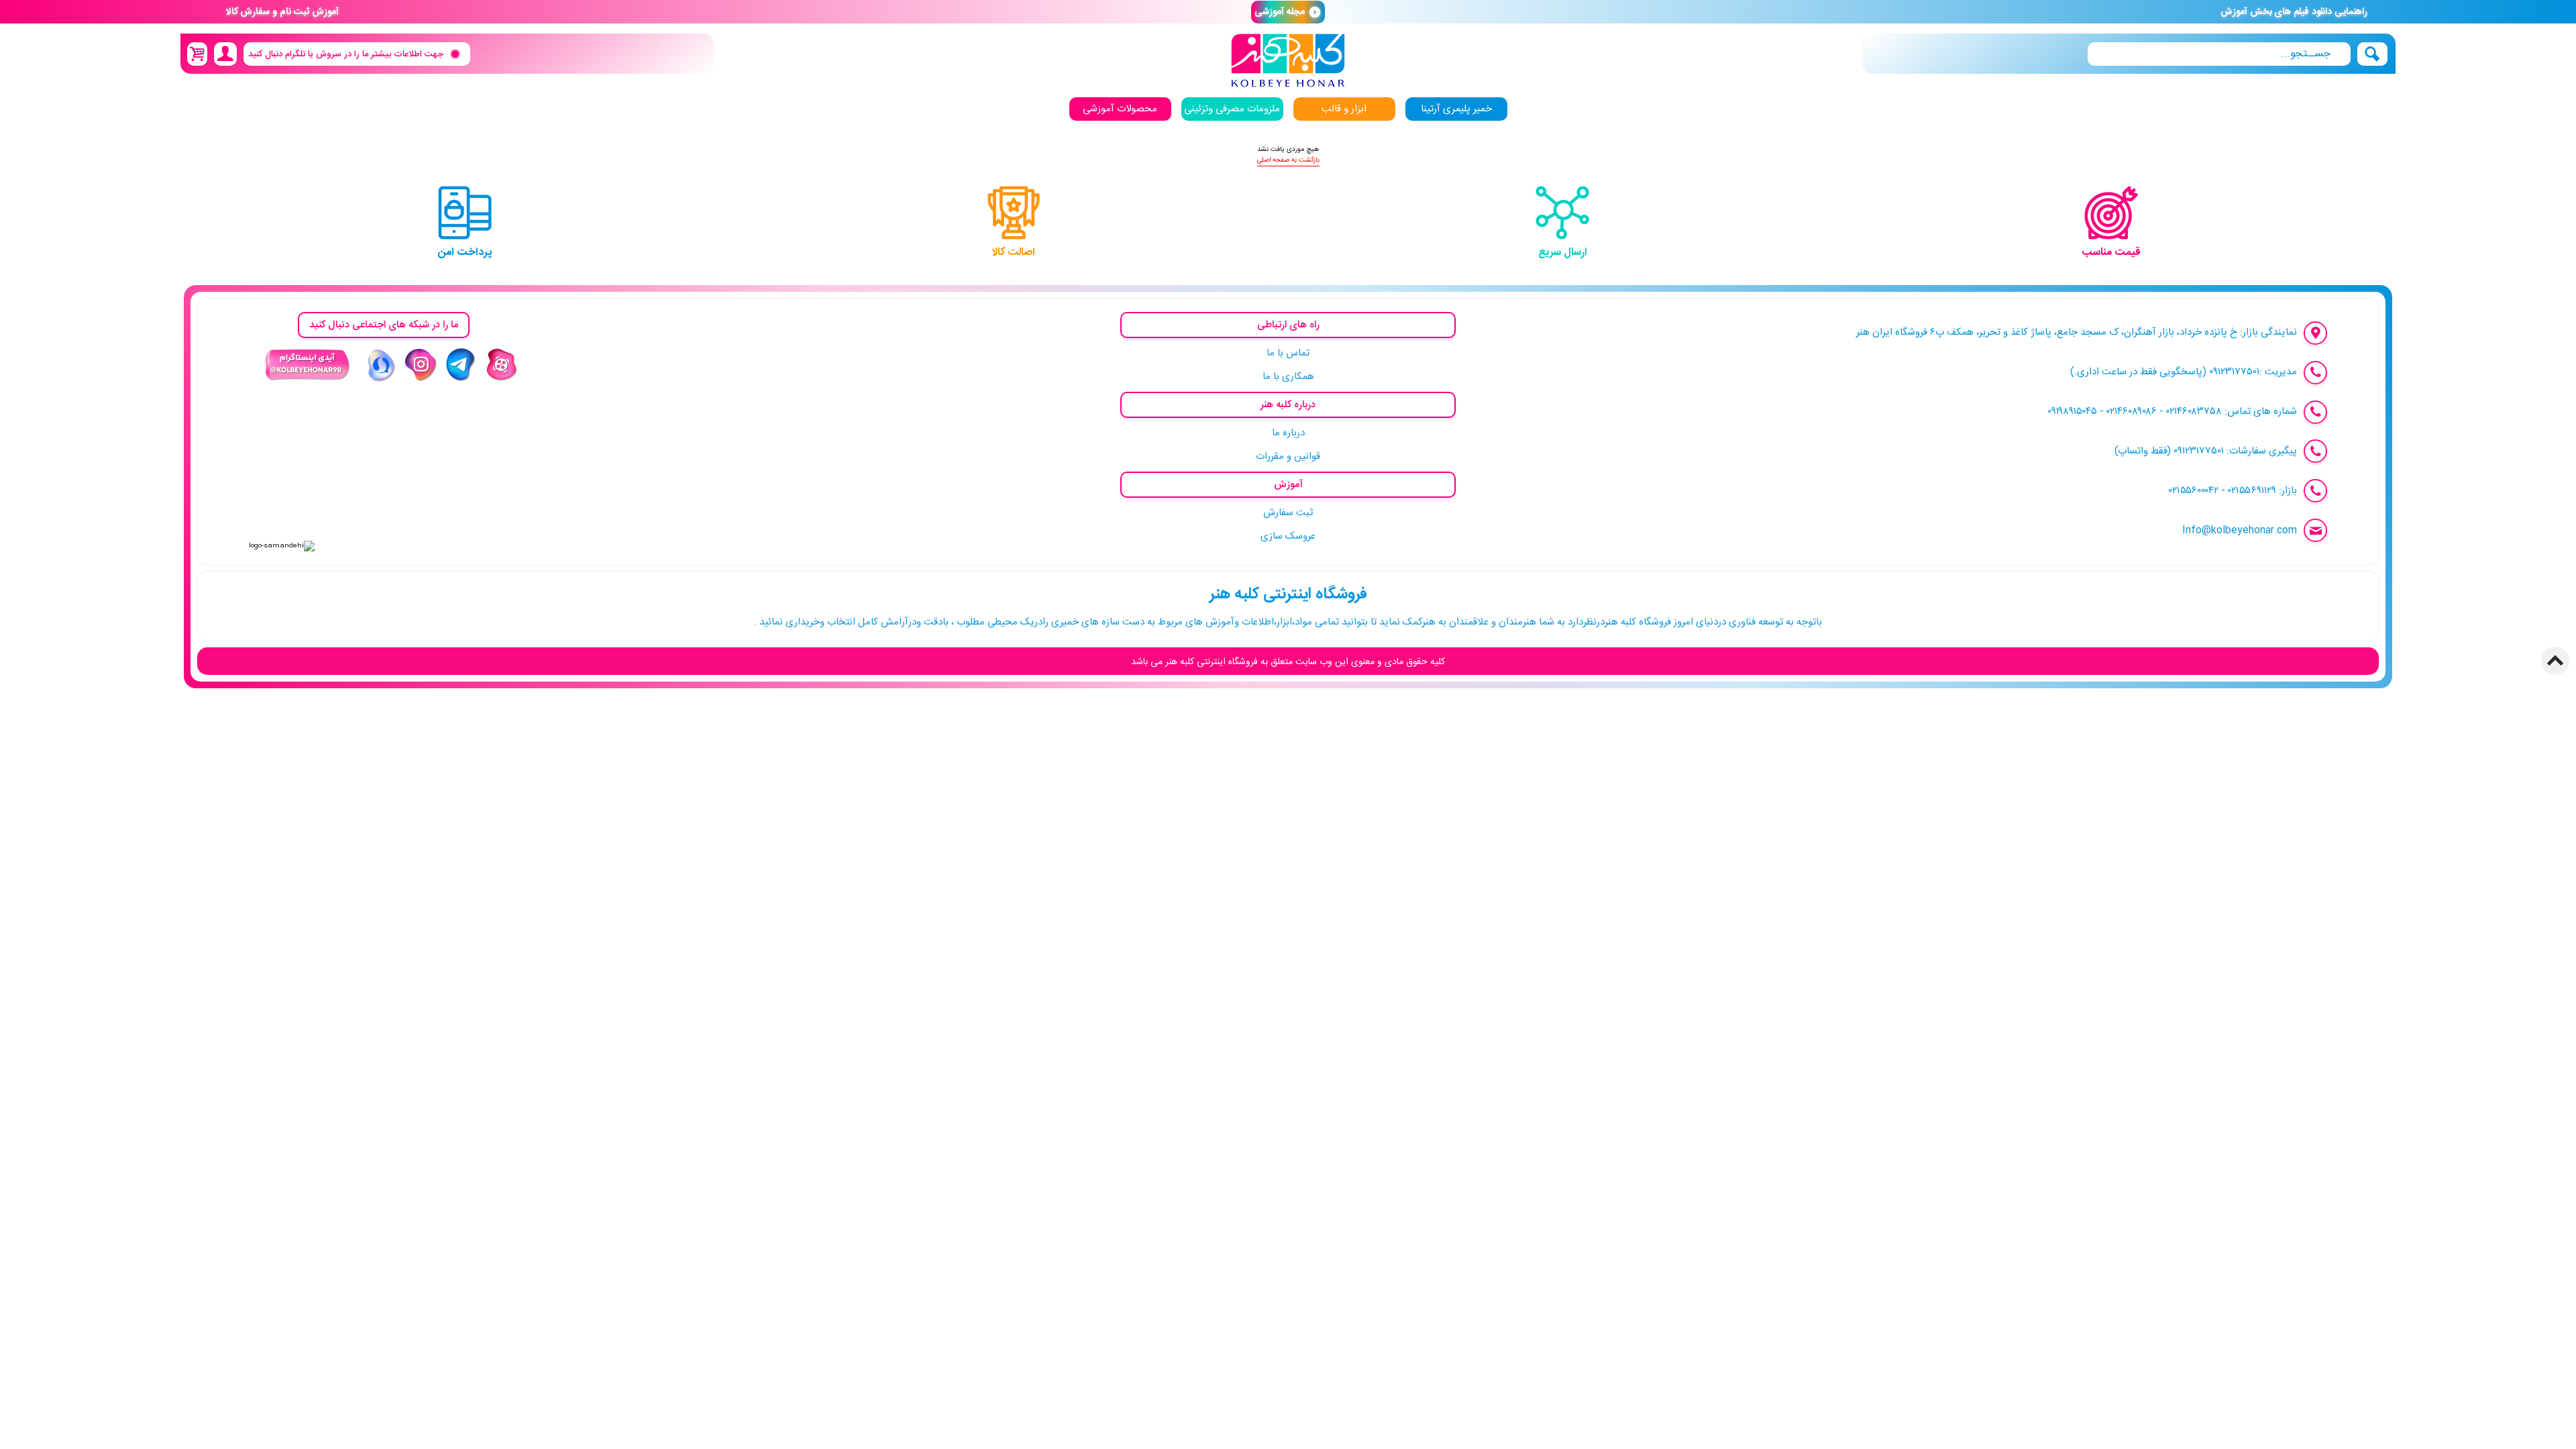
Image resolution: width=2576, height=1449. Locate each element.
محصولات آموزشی (1120, 109)
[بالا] (2555, 661)
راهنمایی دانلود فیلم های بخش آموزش (2294, 12)
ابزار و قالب (1344, 109)
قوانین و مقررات (1288, 457)
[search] (2219, 54)
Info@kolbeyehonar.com (2240, 530)
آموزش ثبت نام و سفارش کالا (282, 12)
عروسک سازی (1288, 536)
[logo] (1288, 61)
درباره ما (1288, 433)
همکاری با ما (1288, 377)
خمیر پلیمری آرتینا (1456, 109)
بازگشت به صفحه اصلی (1288, 160)
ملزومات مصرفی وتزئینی (1232, 109)
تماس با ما (1288, 353)
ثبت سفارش (1288, 513)
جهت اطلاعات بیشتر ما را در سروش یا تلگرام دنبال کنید (346, 54)
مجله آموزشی (1288, 12)
